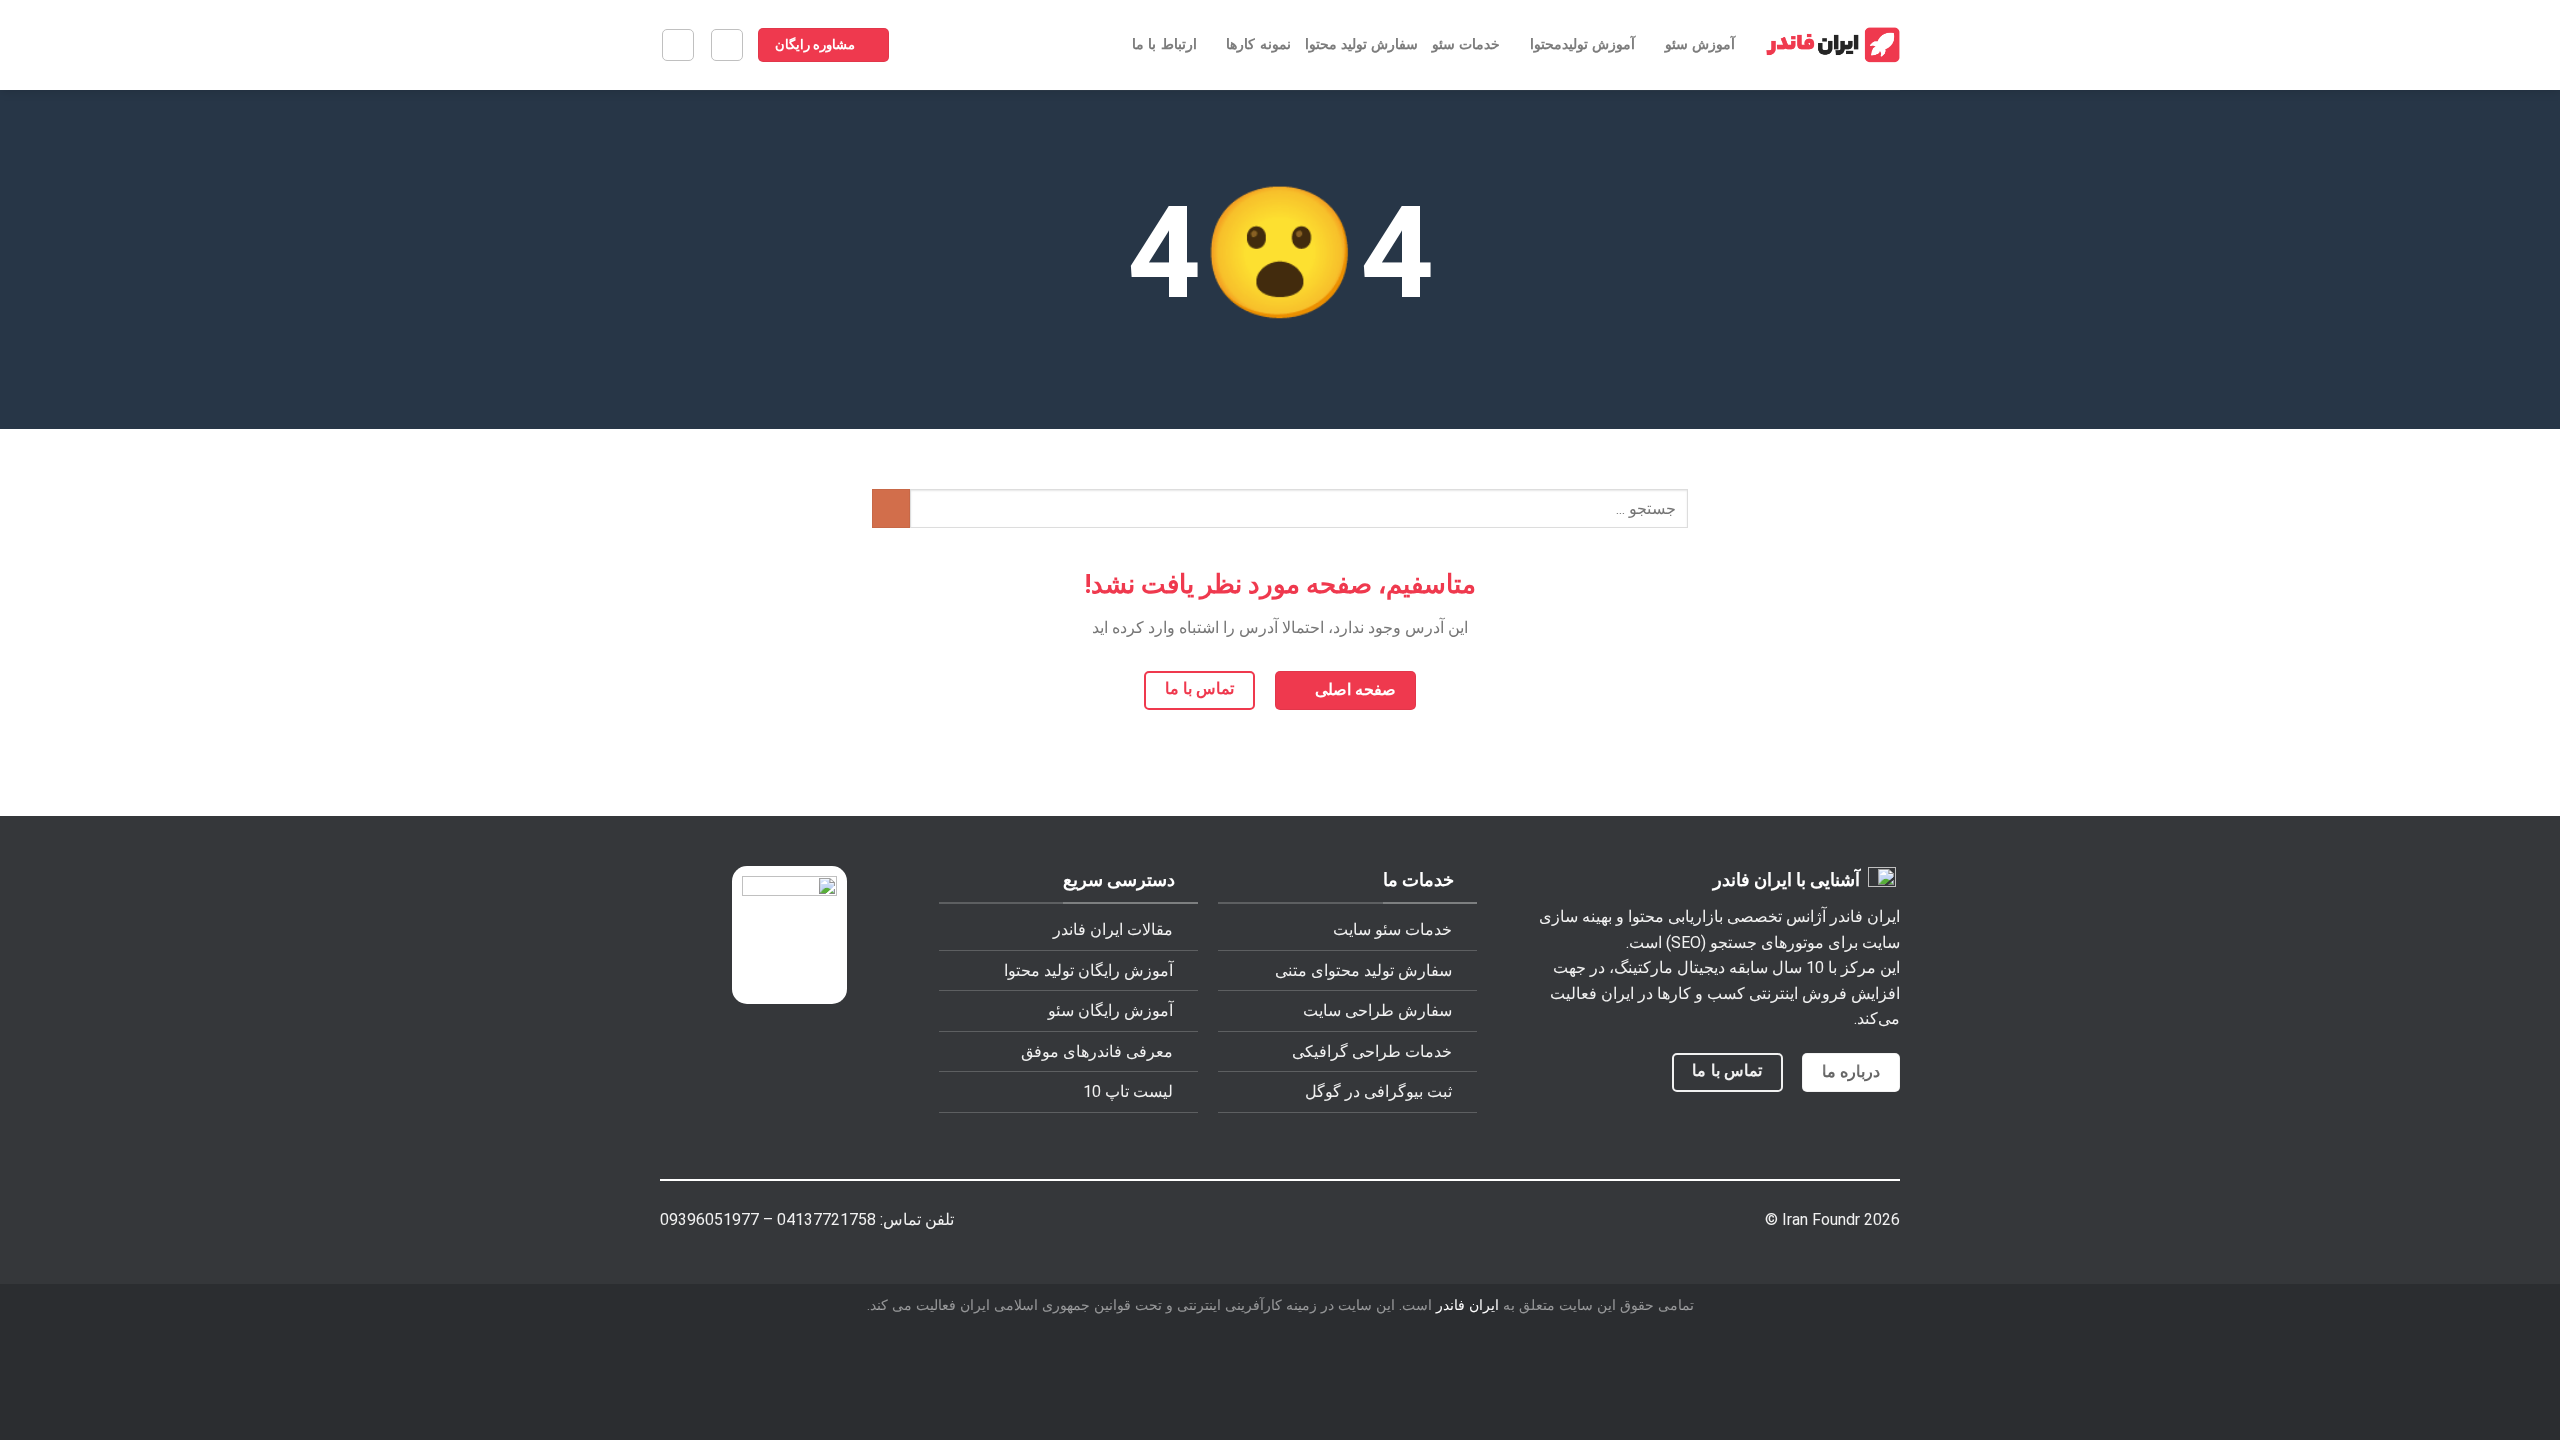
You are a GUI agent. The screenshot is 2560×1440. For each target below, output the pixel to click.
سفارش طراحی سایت (1377, 1010)
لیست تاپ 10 (1128, 1091)
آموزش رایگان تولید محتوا (1088, 970)
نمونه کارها (1258, 44)
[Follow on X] (1327, 1223)
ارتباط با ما (1164, 44)
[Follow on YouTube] (1232, 1223)
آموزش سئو (1700, 44)
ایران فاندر (1467, 1305)
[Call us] (1264, 1223)
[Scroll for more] (1280, 384)
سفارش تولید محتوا (1362, 44)
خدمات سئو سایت (1392, 929)
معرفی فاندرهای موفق (1097, 1051)
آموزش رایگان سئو (1110, 1010)
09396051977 (709, 1219)
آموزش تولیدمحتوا (1582, 44)
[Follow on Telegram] (1200, 1223)
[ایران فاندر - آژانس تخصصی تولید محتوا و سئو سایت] (1832, 45)
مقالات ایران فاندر (1113, 929)
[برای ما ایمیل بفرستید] (1295, 1223)
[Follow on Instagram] (1359, 1223)
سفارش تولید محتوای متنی (1363, 970)
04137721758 (826, 1219)
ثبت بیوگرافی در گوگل (1378, 1091)
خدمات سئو (1466, 44)
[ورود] (727, 45)
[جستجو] (678, 45)
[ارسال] (891, 508)
